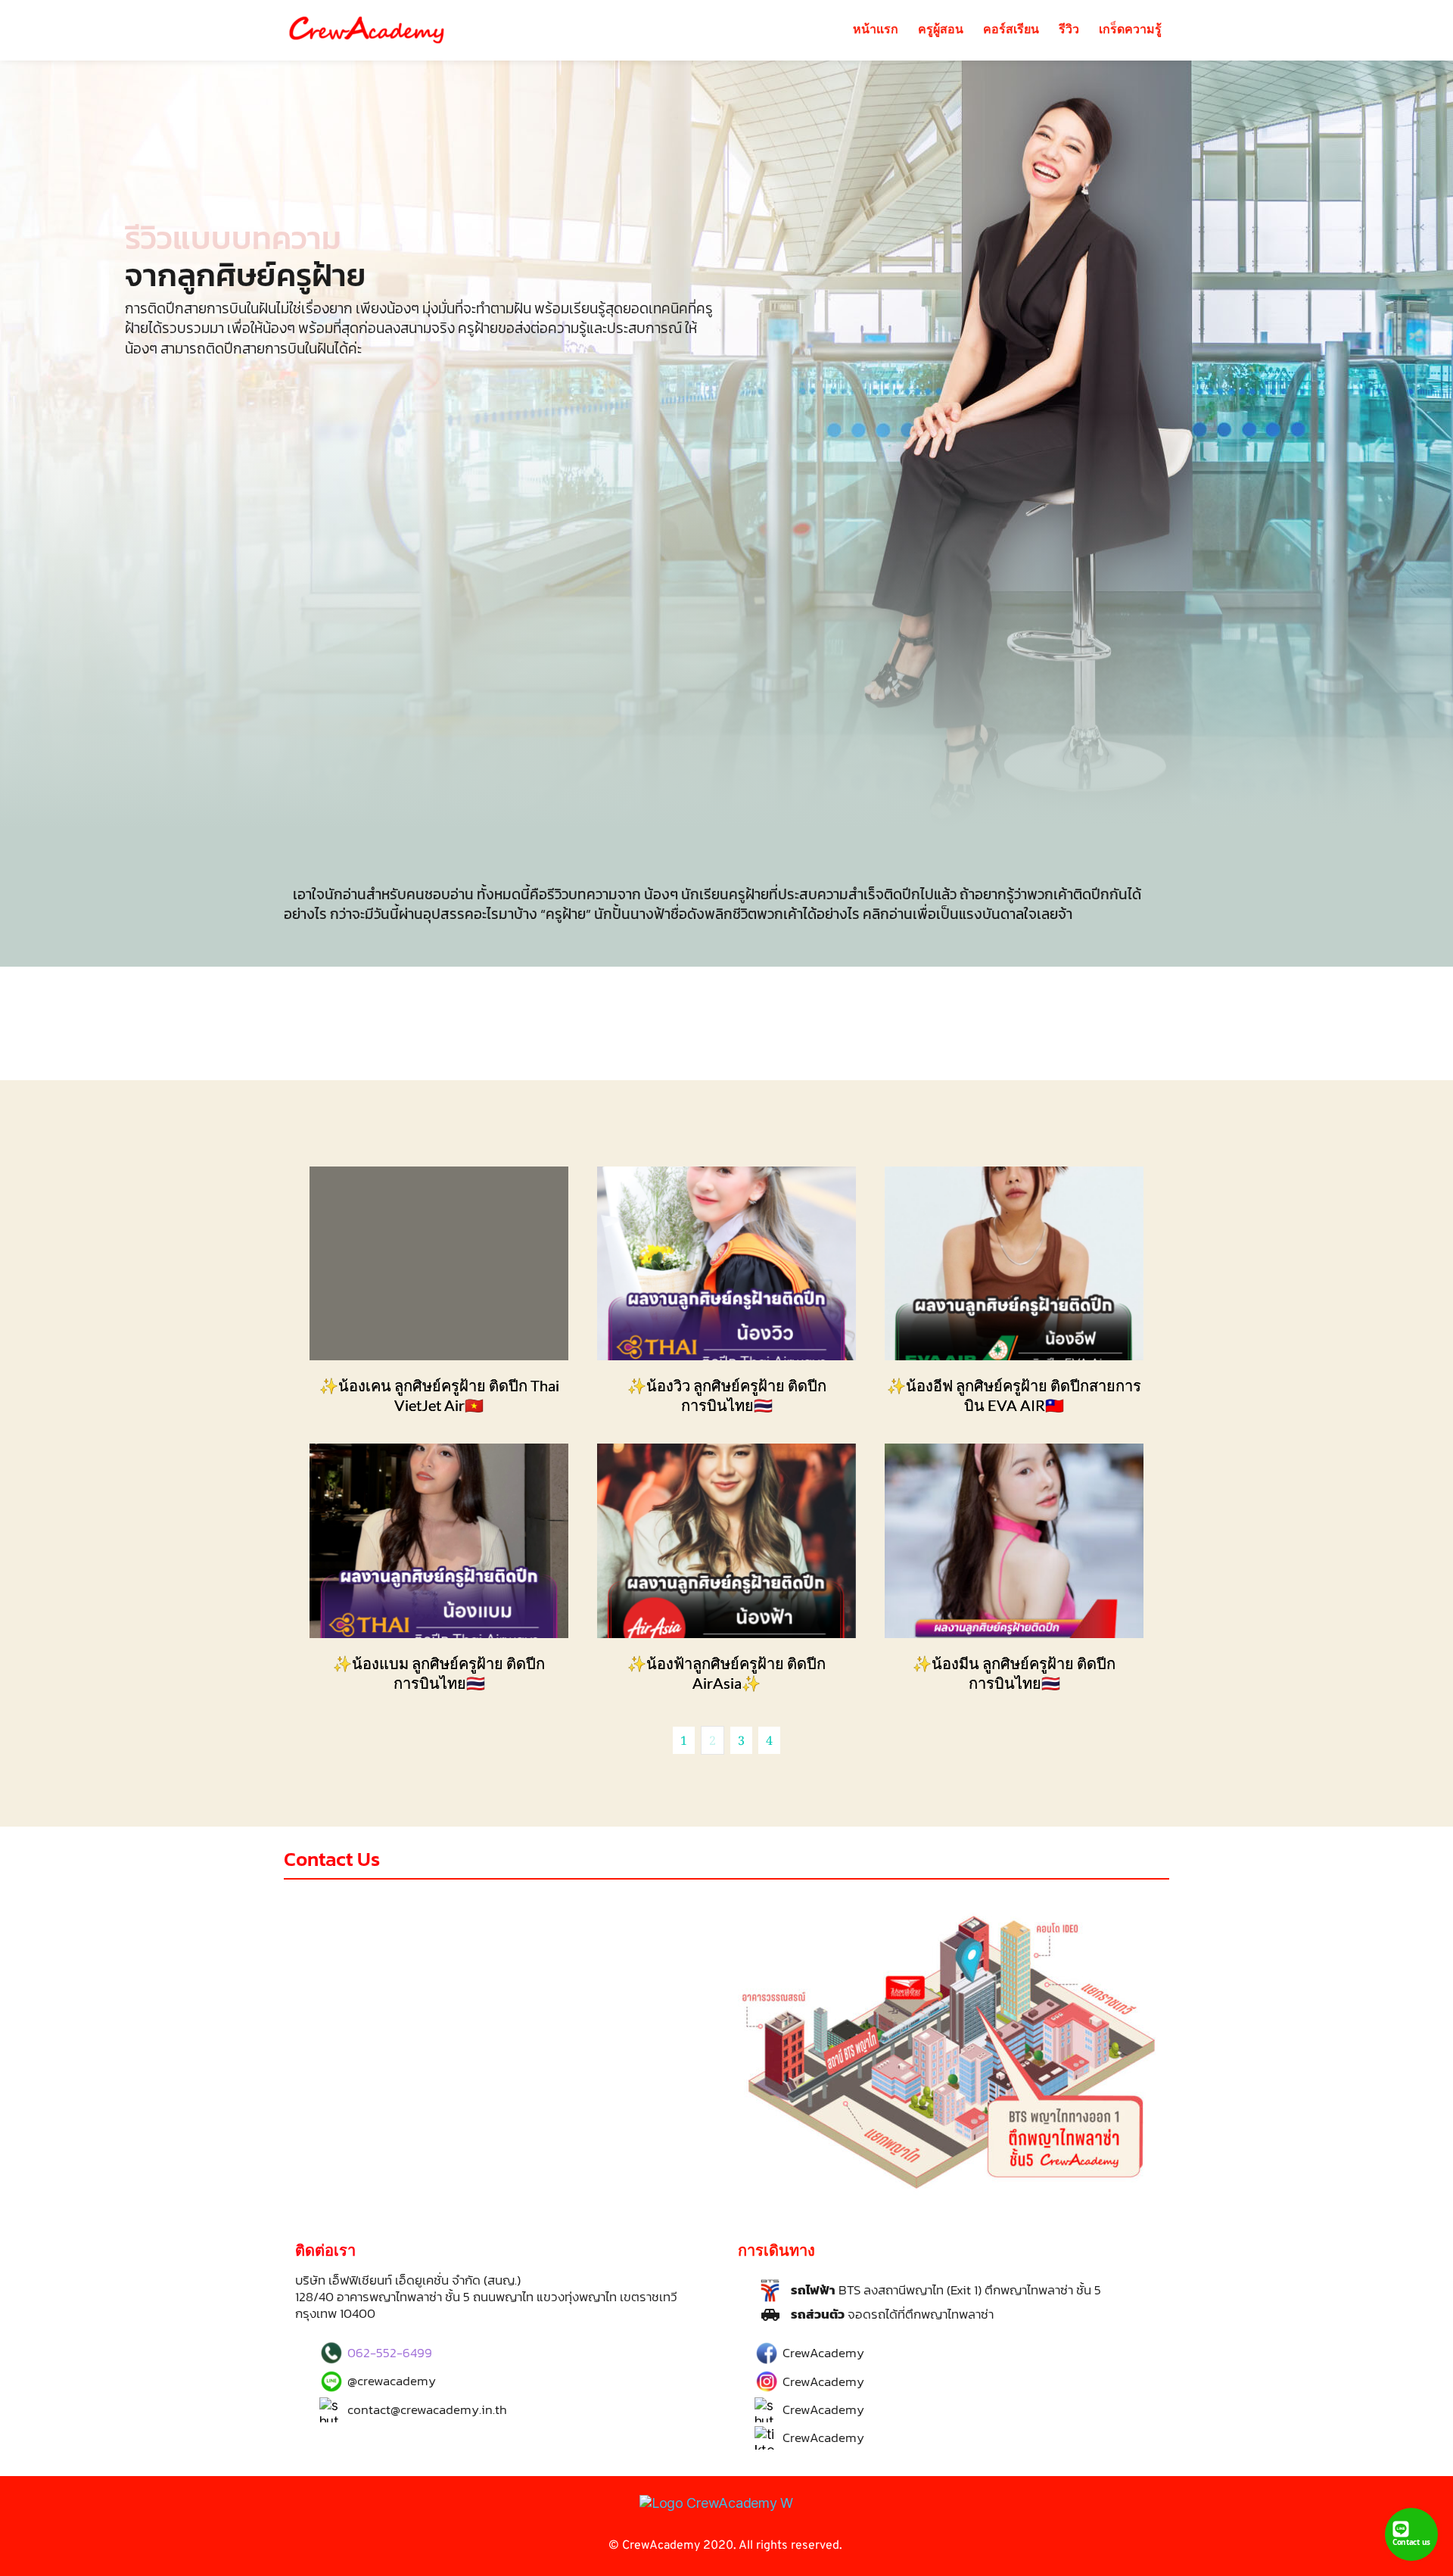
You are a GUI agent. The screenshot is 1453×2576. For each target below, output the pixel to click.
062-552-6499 (390, 2353)
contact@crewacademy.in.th (427, 2409)
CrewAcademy (823, 2353)
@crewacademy (392, 2381)
